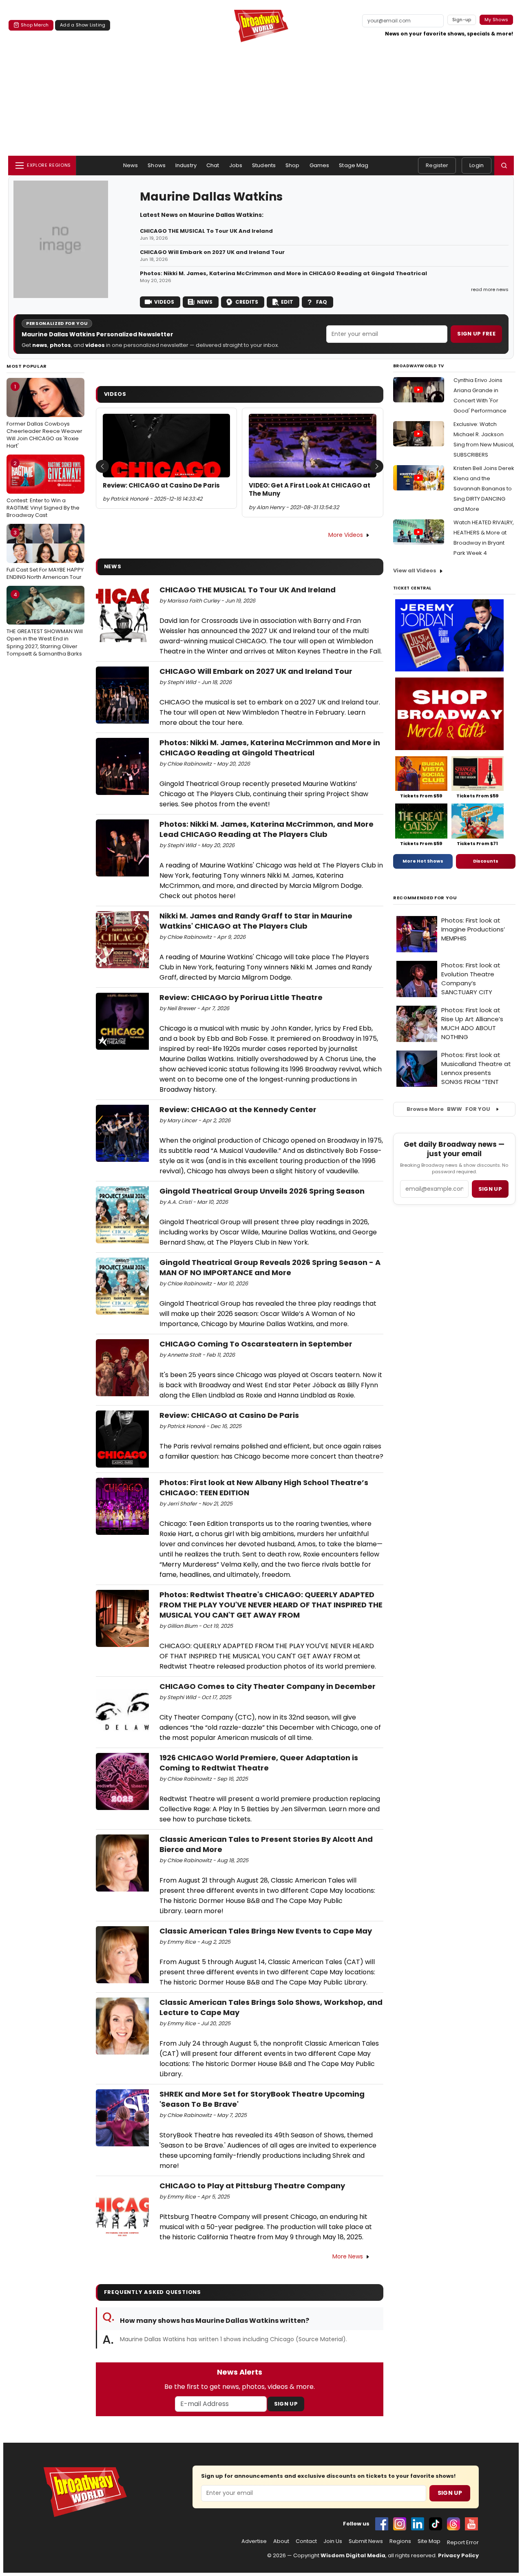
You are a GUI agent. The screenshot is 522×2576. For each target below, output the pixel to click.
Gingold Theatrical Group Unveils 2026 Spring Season (262, 1191)
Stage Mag (354, 165)
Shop (293, 165)
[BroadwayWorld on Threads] (453, 2524)
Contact (306, 2541)
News (131, 165)
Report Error (463, 2543)
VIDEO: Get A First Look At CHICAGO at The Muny (310, 490)
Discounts (486, 861)
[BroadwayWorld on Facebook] (382, 2524)
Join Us (333, 2541)
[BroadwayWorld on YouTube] (471, 2524)
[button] (504, 166)
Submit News (366, 2541)
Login (477, 165)
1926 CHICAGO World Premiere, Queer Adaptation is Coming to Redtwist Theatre (259, 1763)
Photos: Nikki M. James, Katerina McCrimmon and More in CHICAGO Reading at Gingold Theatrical (283, 274)
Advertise (254, 2541)
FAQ (322, 302)
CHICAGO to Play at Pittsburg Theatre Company (252, 2186)
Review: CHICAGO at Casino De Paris (161, 486)
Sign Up (286, 2404)
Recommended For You (425, 898)
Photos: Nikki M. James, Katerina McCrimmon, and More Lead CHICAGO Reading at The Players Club (267, 829)
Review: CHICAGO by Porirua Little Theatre (241, 997)
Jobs (236, 165)
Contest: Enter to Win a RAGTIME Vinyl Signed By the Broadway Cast (43, 489)
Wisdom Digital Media (353, 2555)
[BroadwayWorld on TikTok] (436, 2524)
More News (348, 2256)
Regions (400, 2541)
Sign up (490, 1189)
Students (264, 165)
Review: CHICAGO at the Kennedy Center (238, 1109)
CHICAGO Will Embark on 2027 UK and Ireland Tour (212, 252)
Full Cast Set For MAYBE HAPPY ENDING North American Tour (45, 555)
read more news (490, 289)
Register (437, 165)
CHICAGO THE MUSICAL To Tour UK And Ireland (206, 231)
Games (320, 165)
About (281, 2541)
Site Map (429, 2541)
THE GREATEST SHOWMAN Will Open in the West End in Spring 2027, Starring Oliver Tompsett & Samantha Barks (45, 624)
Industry (186, 165)
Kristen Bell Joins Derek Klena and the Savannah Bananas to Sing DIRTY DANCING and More (484, 489)
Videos (164, 302)
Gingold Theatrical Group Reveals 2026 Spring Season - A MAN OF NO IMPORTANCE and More (270, 1267)
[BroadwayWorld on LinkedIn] (418, 2524)
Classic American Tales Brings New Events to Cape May (266, 1931)
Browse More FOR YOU (448, 1109)
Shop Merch (35, 25)
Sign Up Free (476, 334)
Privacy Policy (458, 2555)
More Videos (346, 535)
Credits (247, 302)
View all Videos (415, 571)
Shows (157, 165)
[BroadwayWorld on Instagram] (400, 2524)
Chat (213, 165)
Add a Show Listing (83, 25)
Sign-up (462, 20)
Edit (287, 302)
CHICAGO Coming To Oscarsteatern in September (256, 1344)
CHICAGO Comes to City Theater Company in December (268, 1686)
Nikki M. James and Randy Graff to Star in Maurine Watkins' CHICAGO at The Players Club (256, 921)
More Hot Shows (423, 861)
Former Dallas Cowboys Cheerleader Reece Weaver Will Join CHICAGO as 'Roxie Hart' (44, 416)
